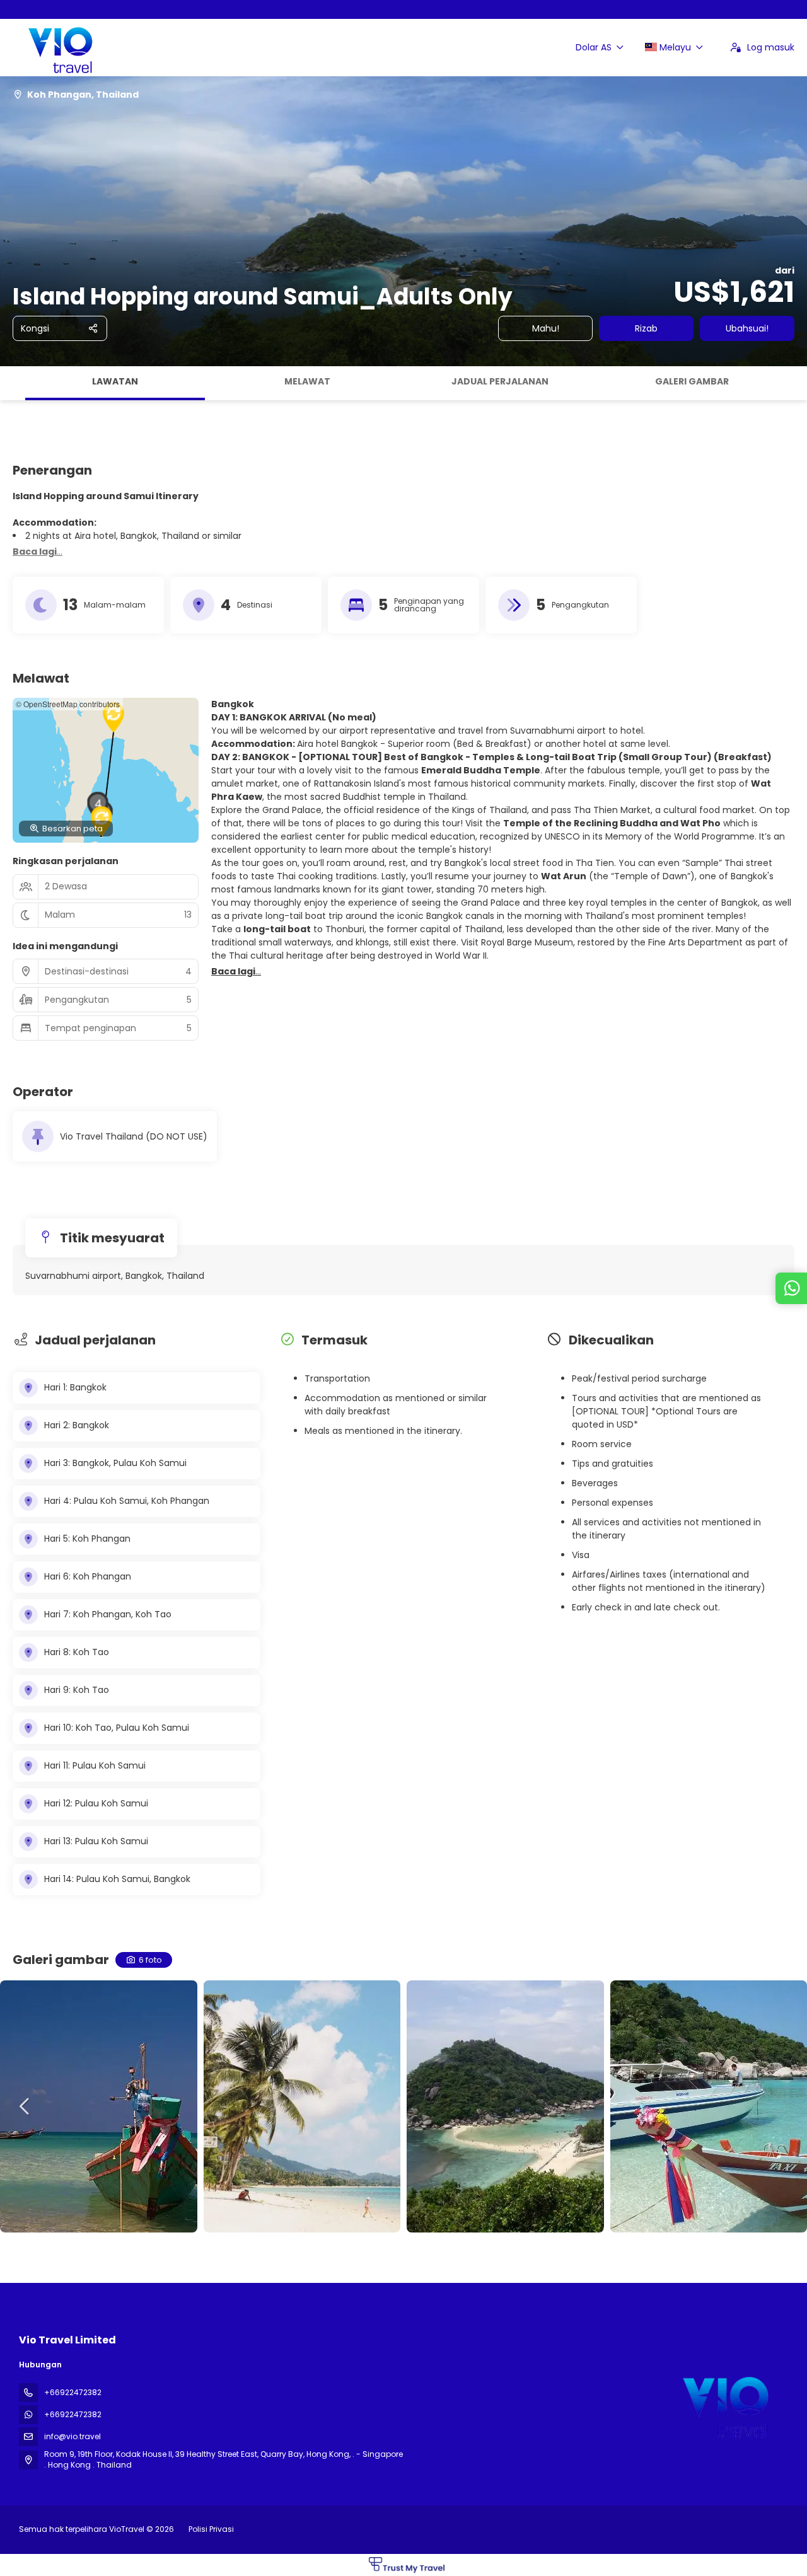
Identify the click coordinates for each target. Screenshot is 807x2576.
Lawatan (115, 381)
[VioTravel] (724, 2404)
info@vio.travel (73, 2436)
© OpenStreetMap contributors (68, 704)
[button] (13, 383)
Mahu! (546, 328)
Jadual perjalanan (500, 381)
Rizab (646, 328)
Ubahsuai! (747, 328)
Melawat (307, 381)
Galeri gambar (692, 381)
